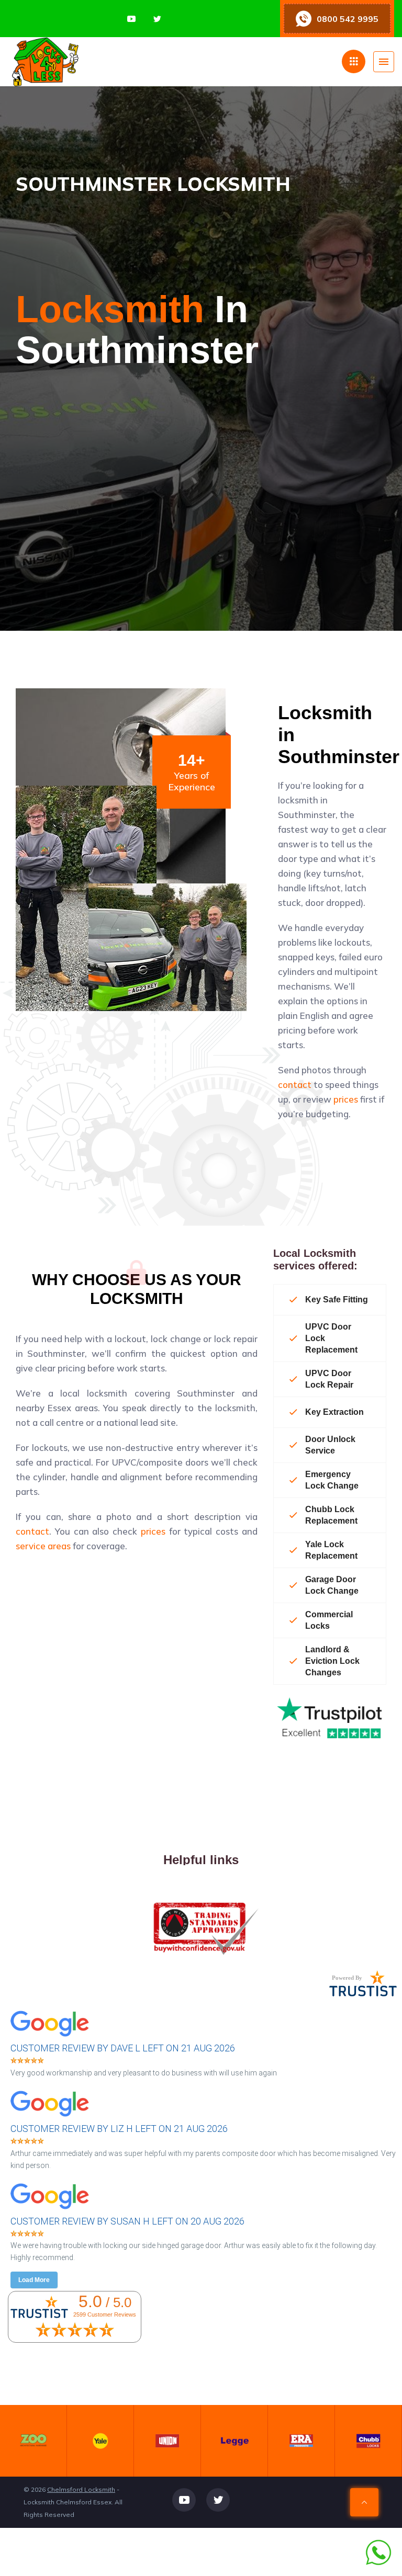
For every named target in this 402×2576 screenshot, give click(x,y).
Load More (34, 2280)
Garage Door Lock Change (332, 1585)
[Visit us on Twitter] (157, 19)
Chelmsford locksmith (81, 2489)
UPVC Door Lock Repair (329, 1379)
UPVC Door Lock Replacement (331, 1338)
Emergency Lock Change (332, 1480)
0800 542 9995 (348, 19)
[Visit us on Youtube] (131, 19)
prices (346, 1099)
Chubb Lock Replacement (331, 1515)
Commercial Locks (329, 1620)
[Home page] (98, 62)
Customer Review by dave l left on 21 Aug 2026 (123, 2048)
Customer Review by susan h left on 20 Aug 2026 (127, 2221)
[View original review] (55, 2038)
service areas (43, 1546)
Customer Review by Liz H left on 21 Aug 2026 (119, 2129)
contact (295, 1085)
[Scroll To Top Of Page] (364, 2502)
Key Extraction (334, 1412)
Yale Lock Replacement (331, 1550)
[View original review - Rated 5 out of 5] (27, 2061)
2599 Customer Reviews (105, 2314)
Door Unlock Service (330, 1445)
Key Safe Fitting (337, 1300)
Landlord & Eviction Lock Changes (332, 1661)
